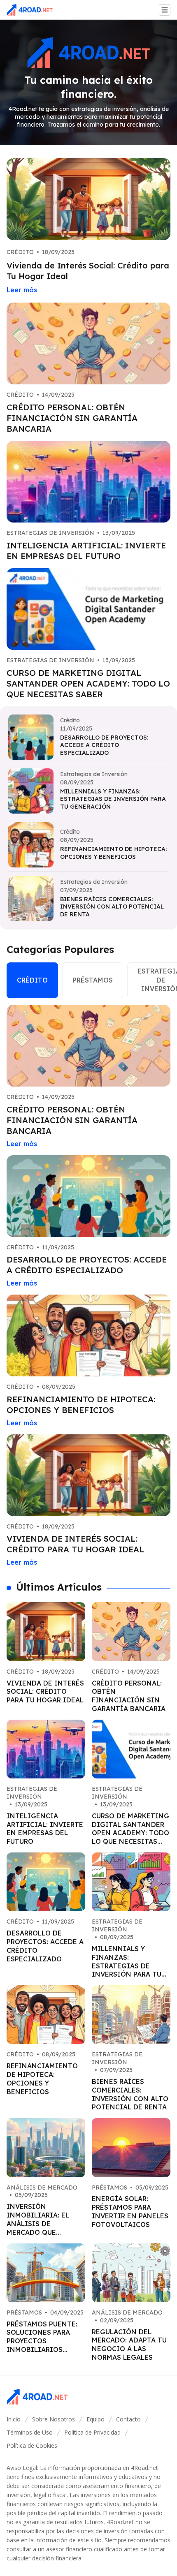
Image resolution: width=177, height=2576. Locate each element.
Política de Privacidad (92, 2432)
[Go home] (33, 10)
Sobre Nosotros (54, 2419)
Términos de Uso (30, 2432)
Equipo (95, 2419)
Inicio (14, 2419)
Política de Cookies (32, 2445)
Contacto (128, 2419)
